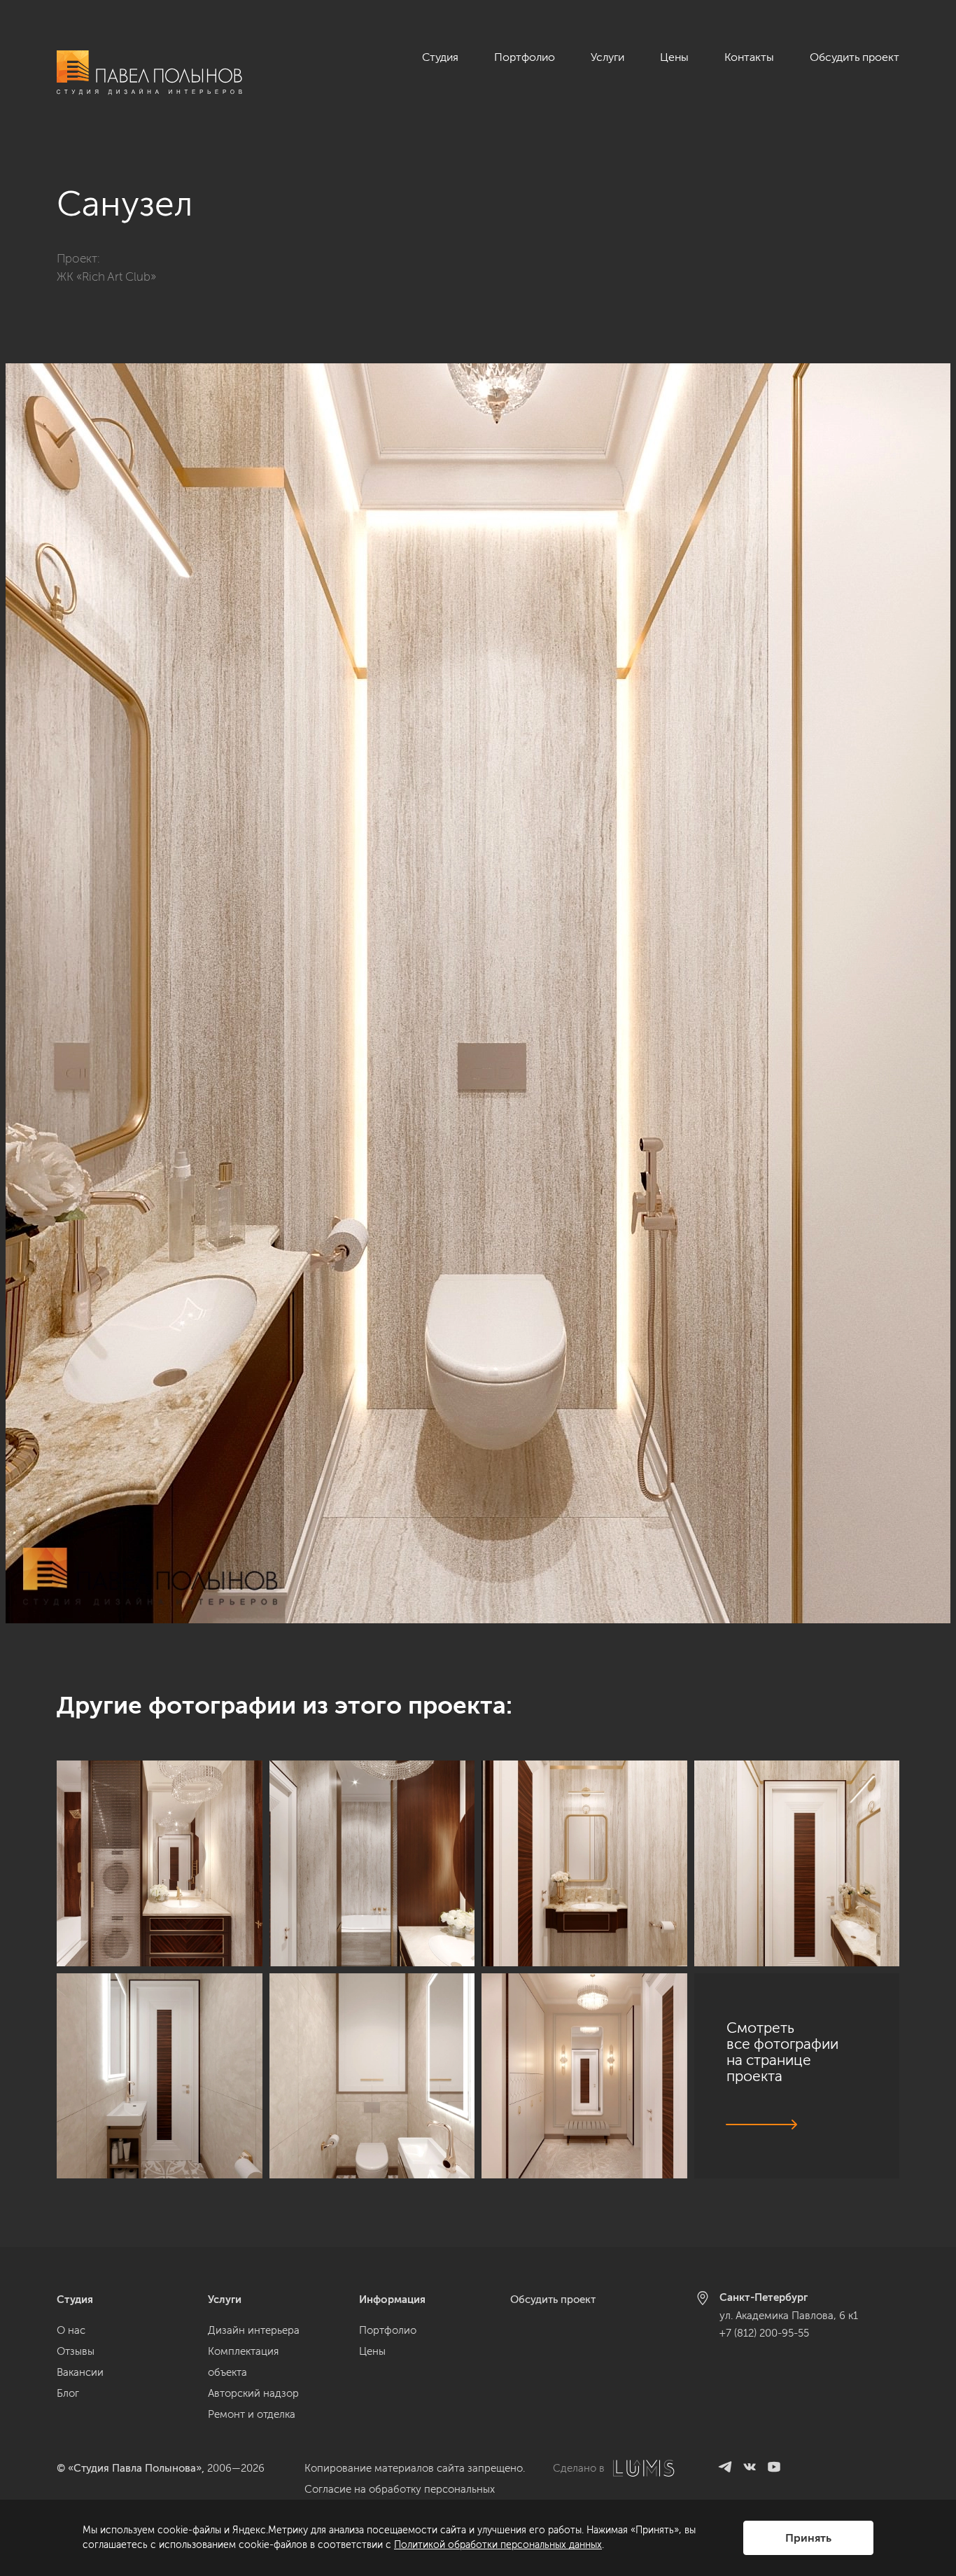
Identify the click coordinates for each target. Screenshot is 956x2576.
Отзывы (76, 2351)
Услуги (607, 57)
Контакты (749, 57)
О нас (71, 2330)
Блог (68, 2393)
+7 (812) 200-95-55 (764, 2333)
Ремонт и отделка (252, 2414)
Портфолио (525, 57)
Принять (808, 2538)
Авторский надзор (253, 2393)
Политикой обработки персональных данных (498, 2545)
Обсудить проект (855, 57)
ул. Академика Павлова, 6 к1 (789, 2316)
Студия (440, 57)
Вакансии (80, 2372)
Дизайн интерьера (254, 2330)
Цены (674, 57)
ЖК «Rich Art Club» (106, 276)
